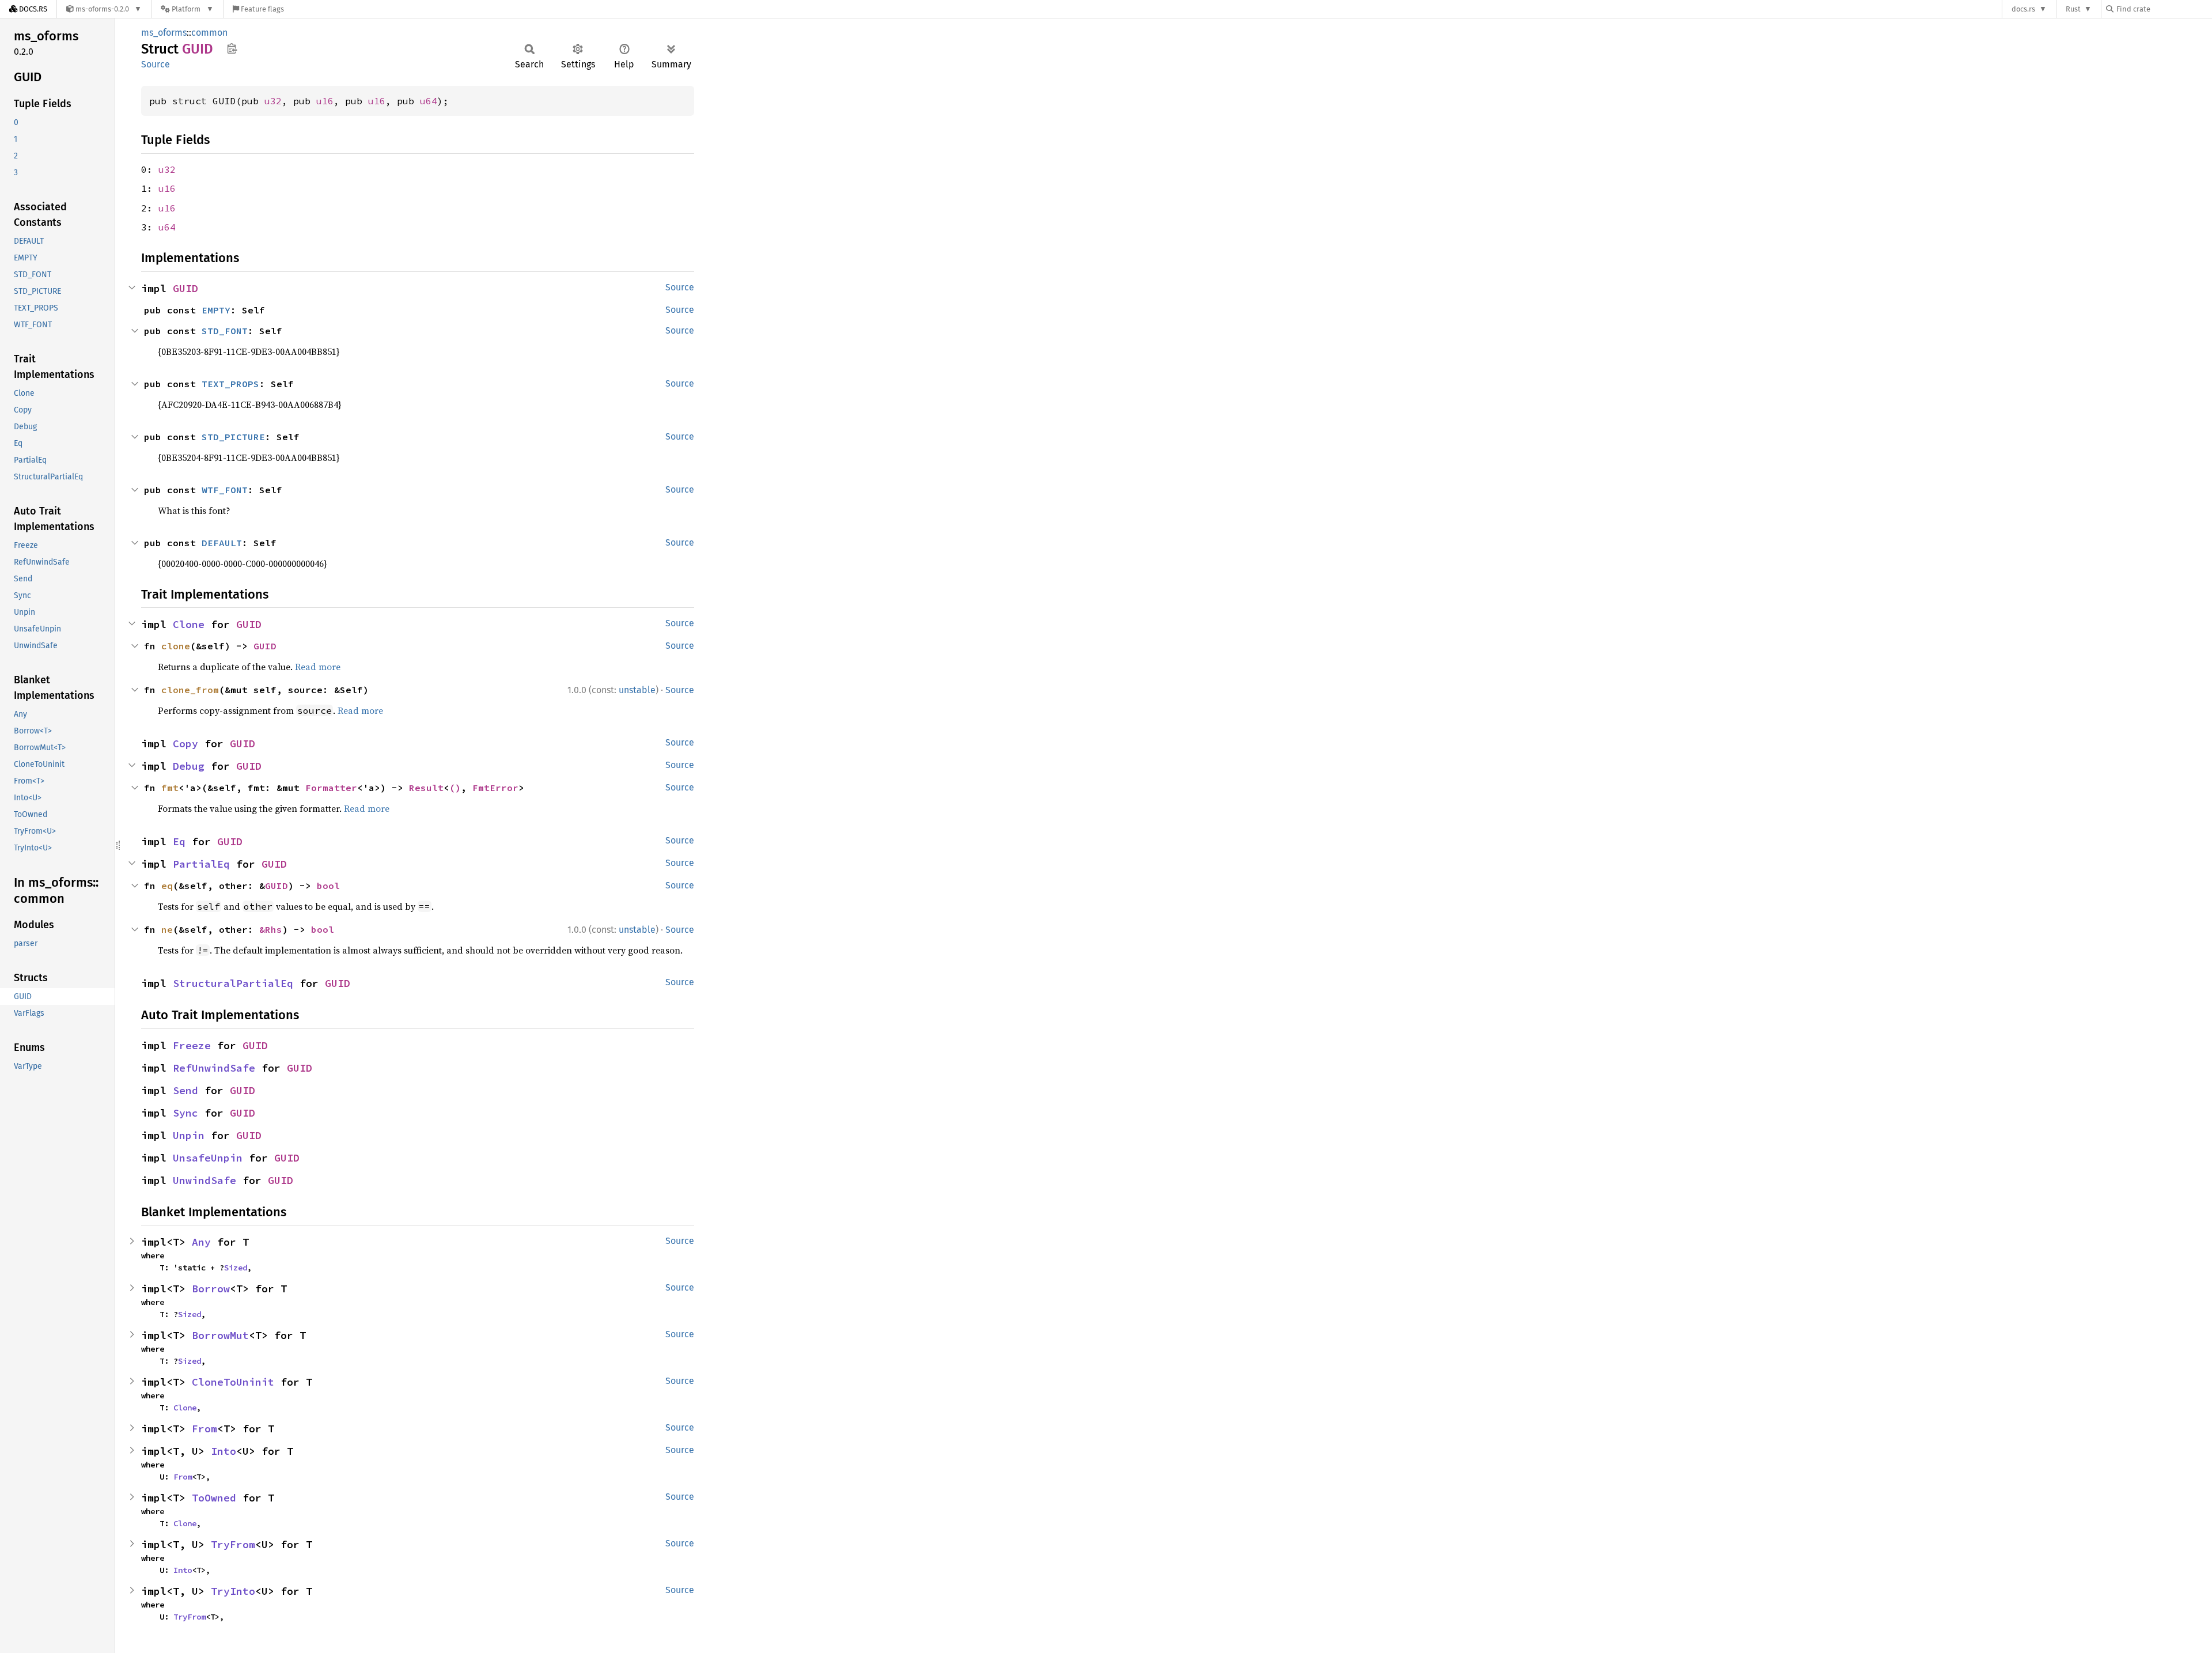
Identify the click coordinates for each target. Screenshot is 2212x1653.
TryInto (233, 1591)
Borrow (211, 1289)
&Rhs (271, 929)
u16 (325, 101)
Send (185, 1090)
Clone (189, 624)
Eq (179, 841)
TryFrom (233, 1544)
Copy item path (232, 48)
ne (167, 929)
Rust (2073, 9)
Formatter (331, 788)
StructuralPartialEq (233, 983)
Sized (236, 1268)
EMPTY (216, 310)
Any (201, 1242)
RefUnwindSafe (214, 1068)
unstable (637, 690)
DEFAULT (222, 543)
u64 (429, 101)
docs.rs (2023, 9)
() (455, 788)
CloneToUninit (233, 1382)
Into (224, 1451)
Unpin (189, 1135)
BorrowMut (220, 1335)
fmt (170, 788)
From (204, 1429)
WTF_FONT (225, 490)
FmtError (495, 788)
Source (156, 64)
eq (167, 886)
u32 (273, 101)
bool (328, 886)
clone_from (190, 690)
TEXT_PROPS (230, 384)
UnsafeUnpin (208, 1158)
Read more (318, 667)
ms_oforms (164, 33)
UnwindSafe (204, 1180)
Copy (185, 744)
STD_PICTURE (233, 437)
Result (426, 788)
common (209, 33)
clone (176, 646)
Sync (185, 1113)
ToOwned (214, 1498)
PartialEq (201, 864)
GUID (185, 288)
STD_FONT (225, 331)
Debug (189, 766)
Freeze (192, 1045)
